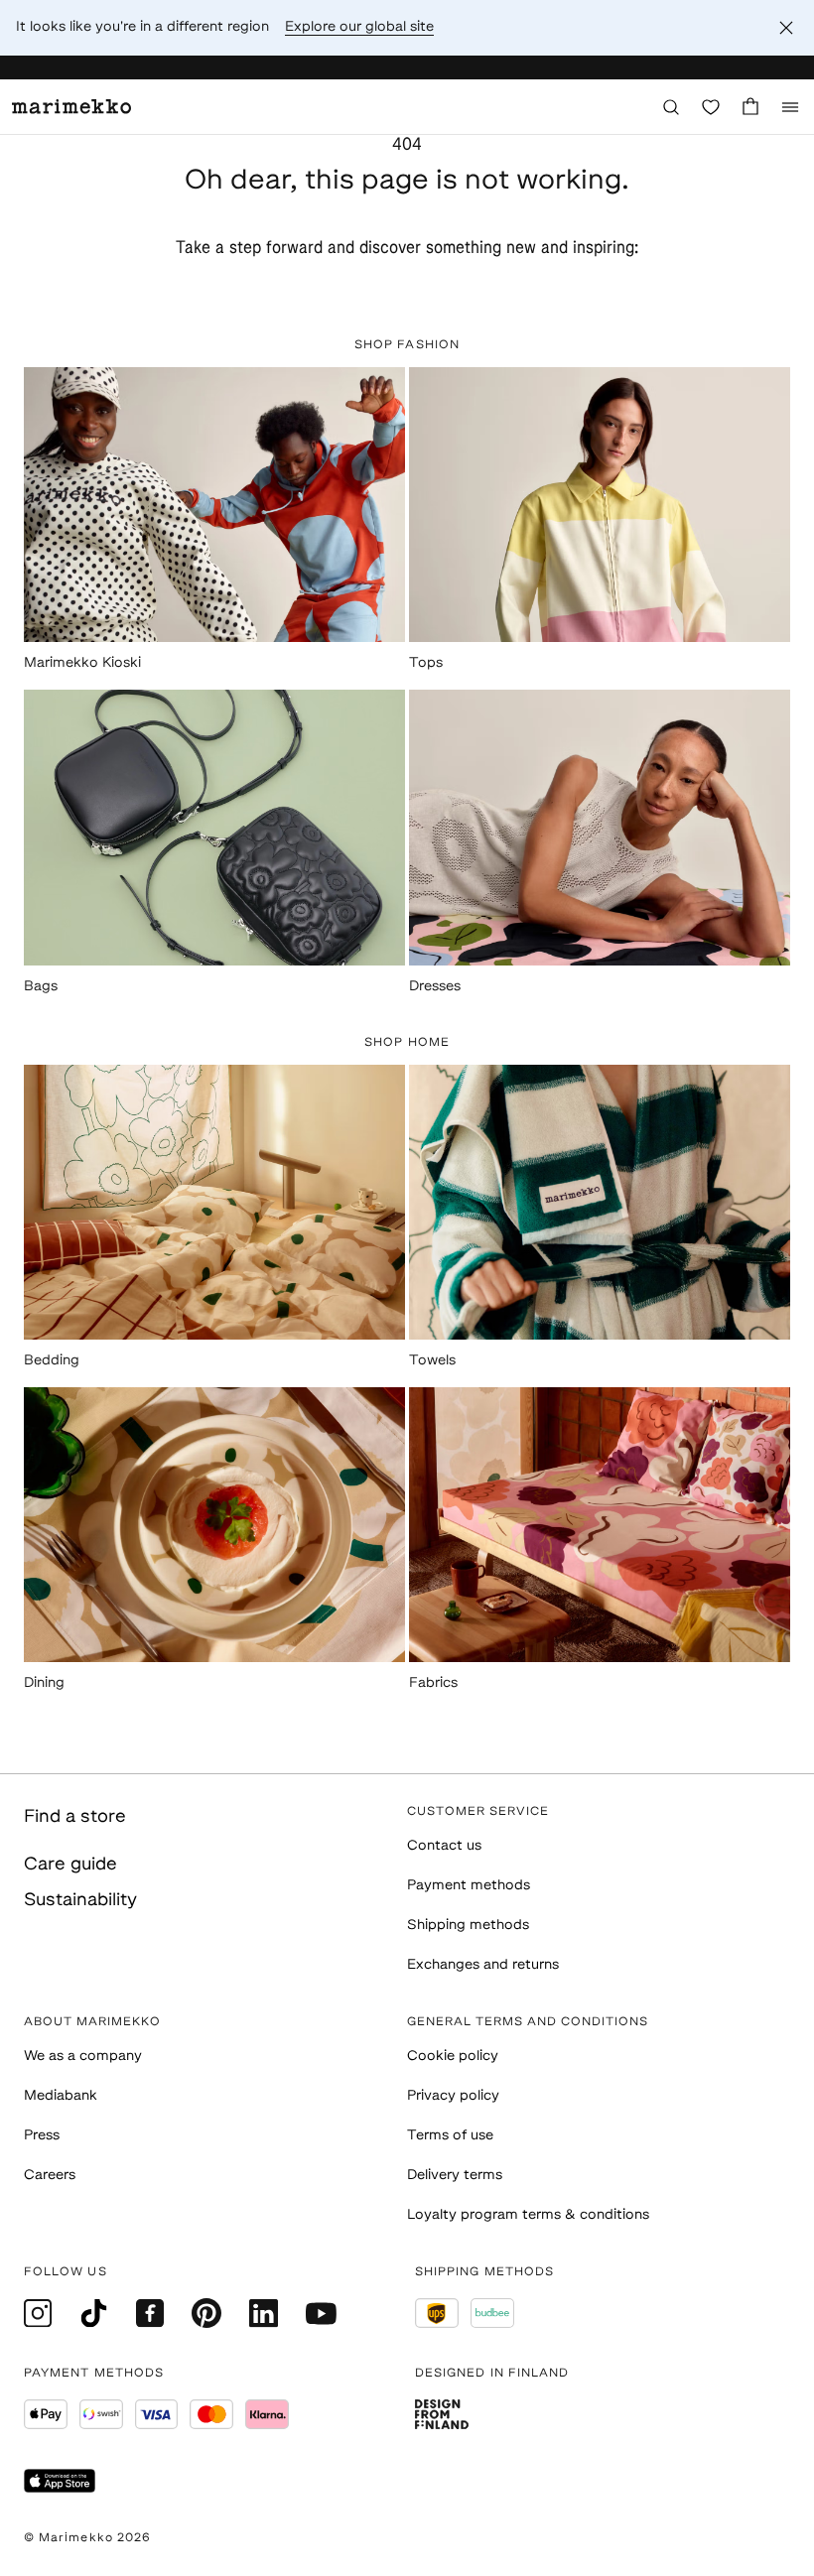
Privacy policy (453, 2096)
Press (42, 2136)
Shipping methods (468, 1926)
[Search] (671, 107)
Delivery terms (455, 2176)
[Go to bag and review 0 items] (750, 107)
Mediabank (61, 2096)
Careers (50, 2176)
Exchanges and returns (483, 1965)
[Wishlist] (711, 107)
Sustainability (80, 1901)
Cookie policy (453, 2057)
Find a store (75, 1818)
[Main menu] (790, 107)
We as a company (83, 2057)
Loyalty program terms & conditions (528, 2215)
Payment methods (469, 1886)
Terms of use (450, 2136)
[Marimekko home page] (71, 107)
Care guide (70, 1866)
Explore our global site (359, 27)
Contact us (444, 1846)
